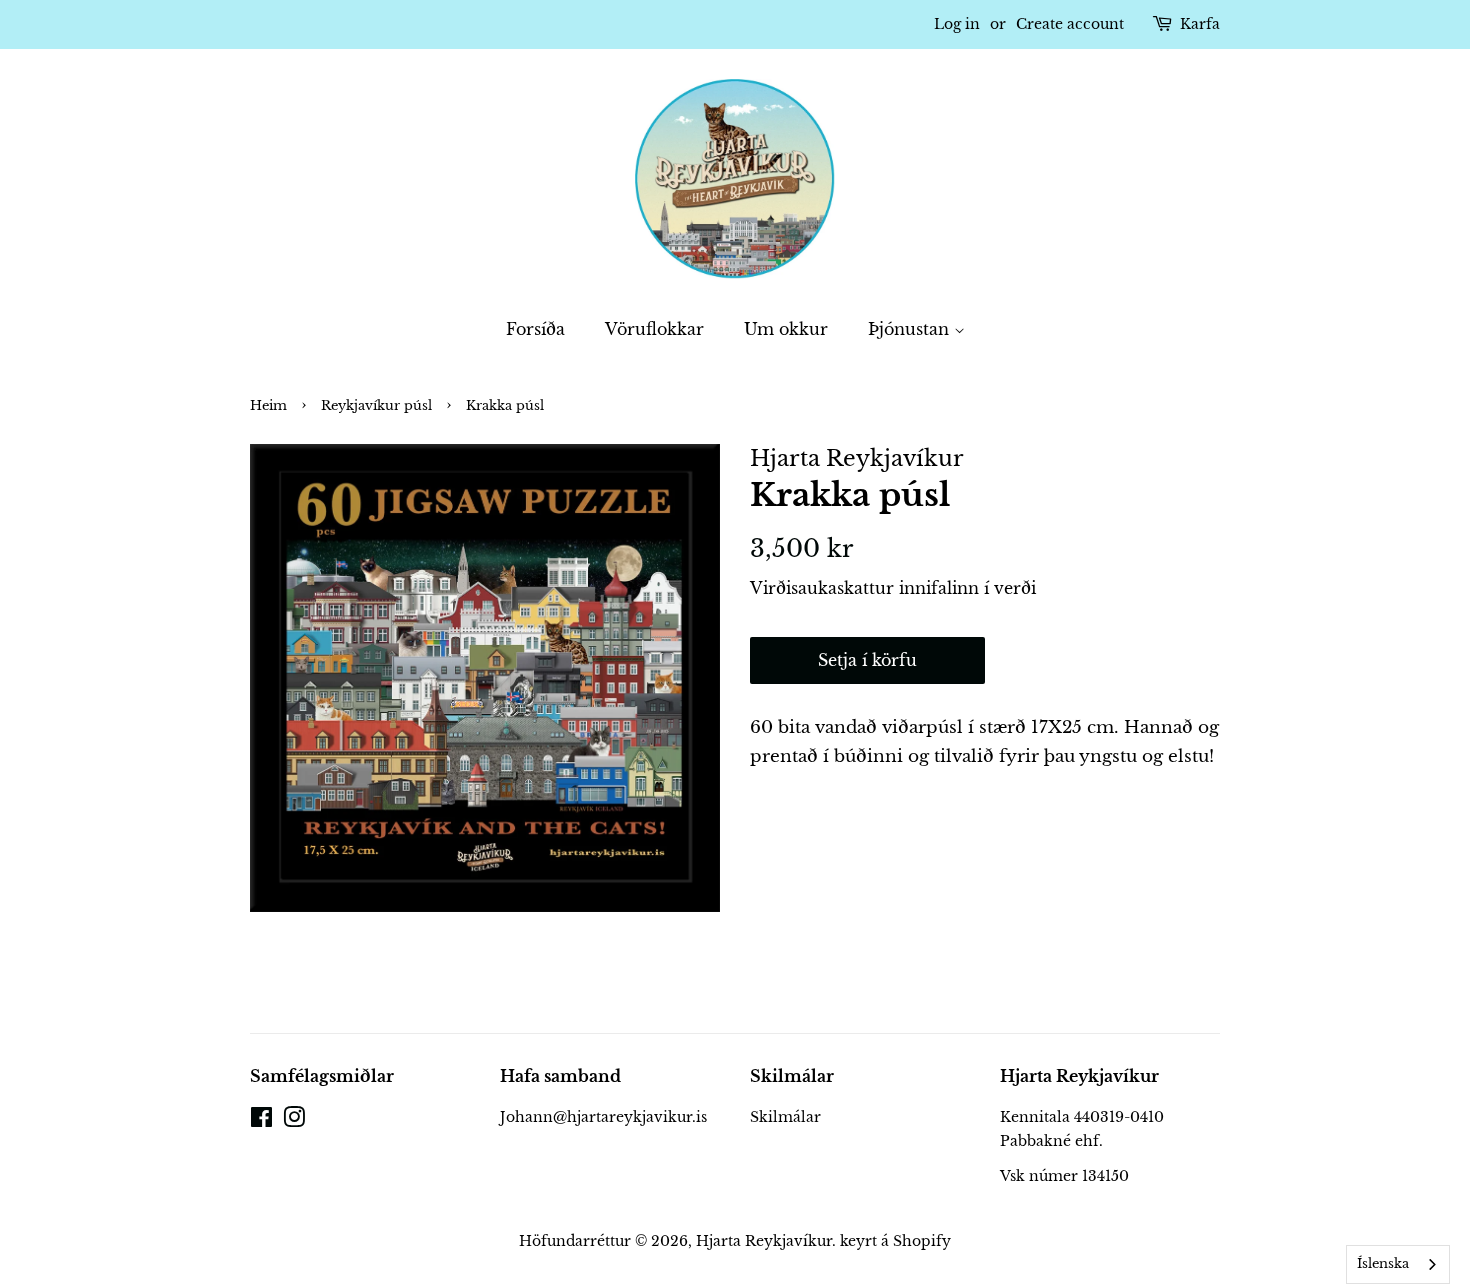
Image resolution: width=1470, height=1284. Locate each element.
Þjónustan (911, 329)
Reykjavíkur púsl (376, 405)
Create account (1070, 24)
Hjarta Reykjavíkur (764, 1241)
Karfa (1200, 24)
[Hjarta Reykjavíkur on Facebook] (261, 1121)
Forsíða (535, 329)
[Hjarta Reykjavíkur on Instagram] (294, 1121)
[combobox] (1398, 1264)
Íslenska (1383, 1263)
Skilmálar (785, 1117)
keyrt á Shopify (895, 1241)
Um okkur (786, 329)
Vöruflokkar (654, 329)
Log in (957, 24)
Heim (268, 405)
